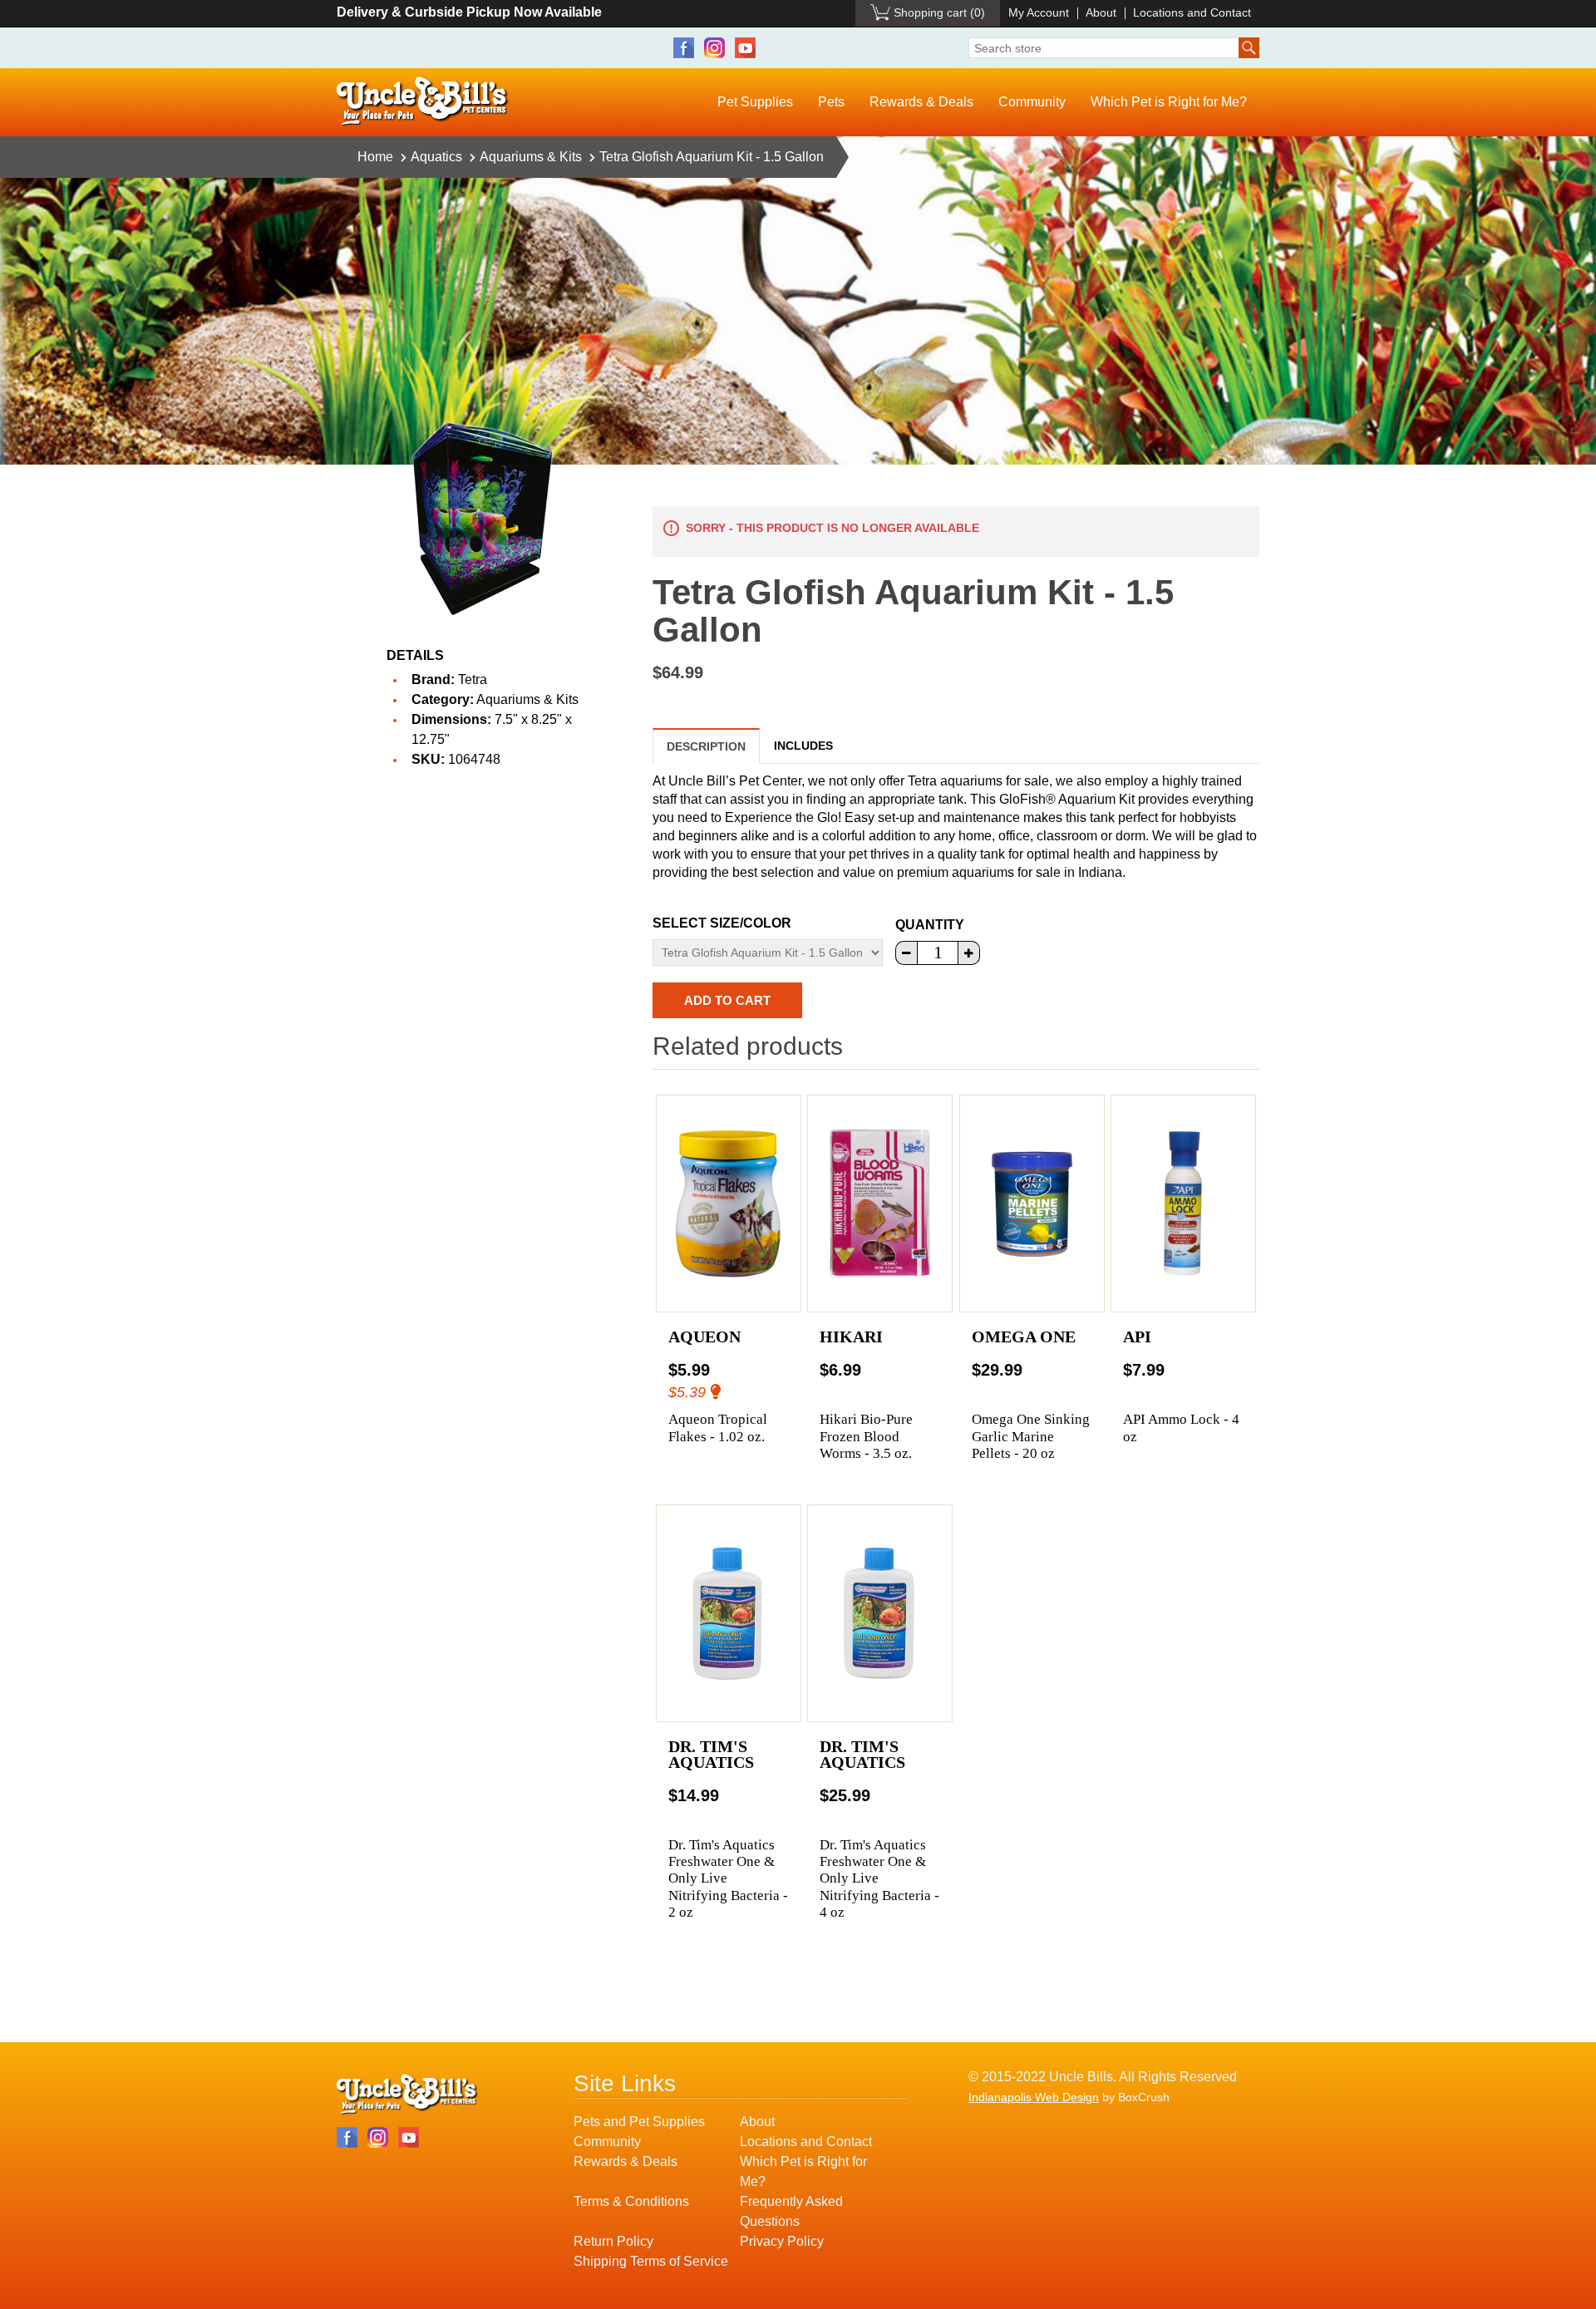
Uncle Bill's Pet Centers (423, 102)
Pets (831, 102)
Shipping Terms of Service (651, 2261)
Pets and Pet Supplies (639, 2122)
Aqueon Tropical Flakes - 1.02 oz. (718, 1428)
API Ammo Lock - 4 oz (1181, 1428)
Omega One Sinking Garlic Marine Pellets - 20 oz (1031, 1436)
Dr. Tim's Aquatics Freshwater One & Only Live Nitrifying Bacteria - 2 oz (728, 1879)
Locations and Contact (1192, 12)
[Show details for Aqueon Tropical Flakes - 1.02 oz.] (729, 1204)
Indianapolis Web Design (1034, 2097)
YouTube (745, 48)
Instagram (714, 48)
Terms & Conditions (631, 2201)
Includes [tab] (803, 746)
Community (1032, 102)
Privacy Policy (782, 2241)
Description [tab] (706, 746)
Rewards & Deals (921, 102)
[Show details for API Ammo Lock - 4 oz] (1183, 1204)
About (1101, 12)
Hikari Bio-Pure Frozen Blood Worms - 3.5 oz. (866, 1436)
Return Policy (613, 2241)
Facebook (684, 48)
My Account (1039, 12)
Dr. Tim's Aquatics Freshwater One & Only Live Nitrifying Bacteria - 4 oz (879, 1879)
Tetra (473, 679)
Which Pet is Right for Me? (1169, 102)
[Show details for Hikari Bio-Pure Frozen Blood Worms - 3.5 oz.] (880, 1204)
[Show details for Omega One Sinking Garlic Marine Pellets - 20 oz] (1032, 1204)
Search (1249, 48)
